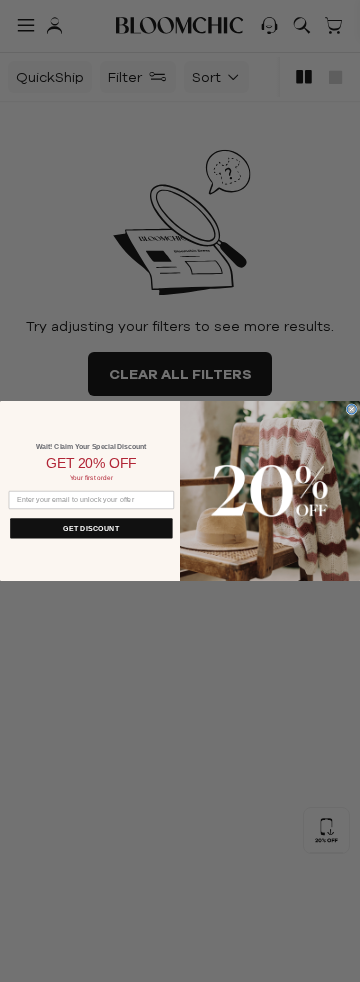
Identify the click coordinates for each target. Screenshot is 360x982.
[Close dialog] (351, 409)
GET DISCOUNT (91, 528)
